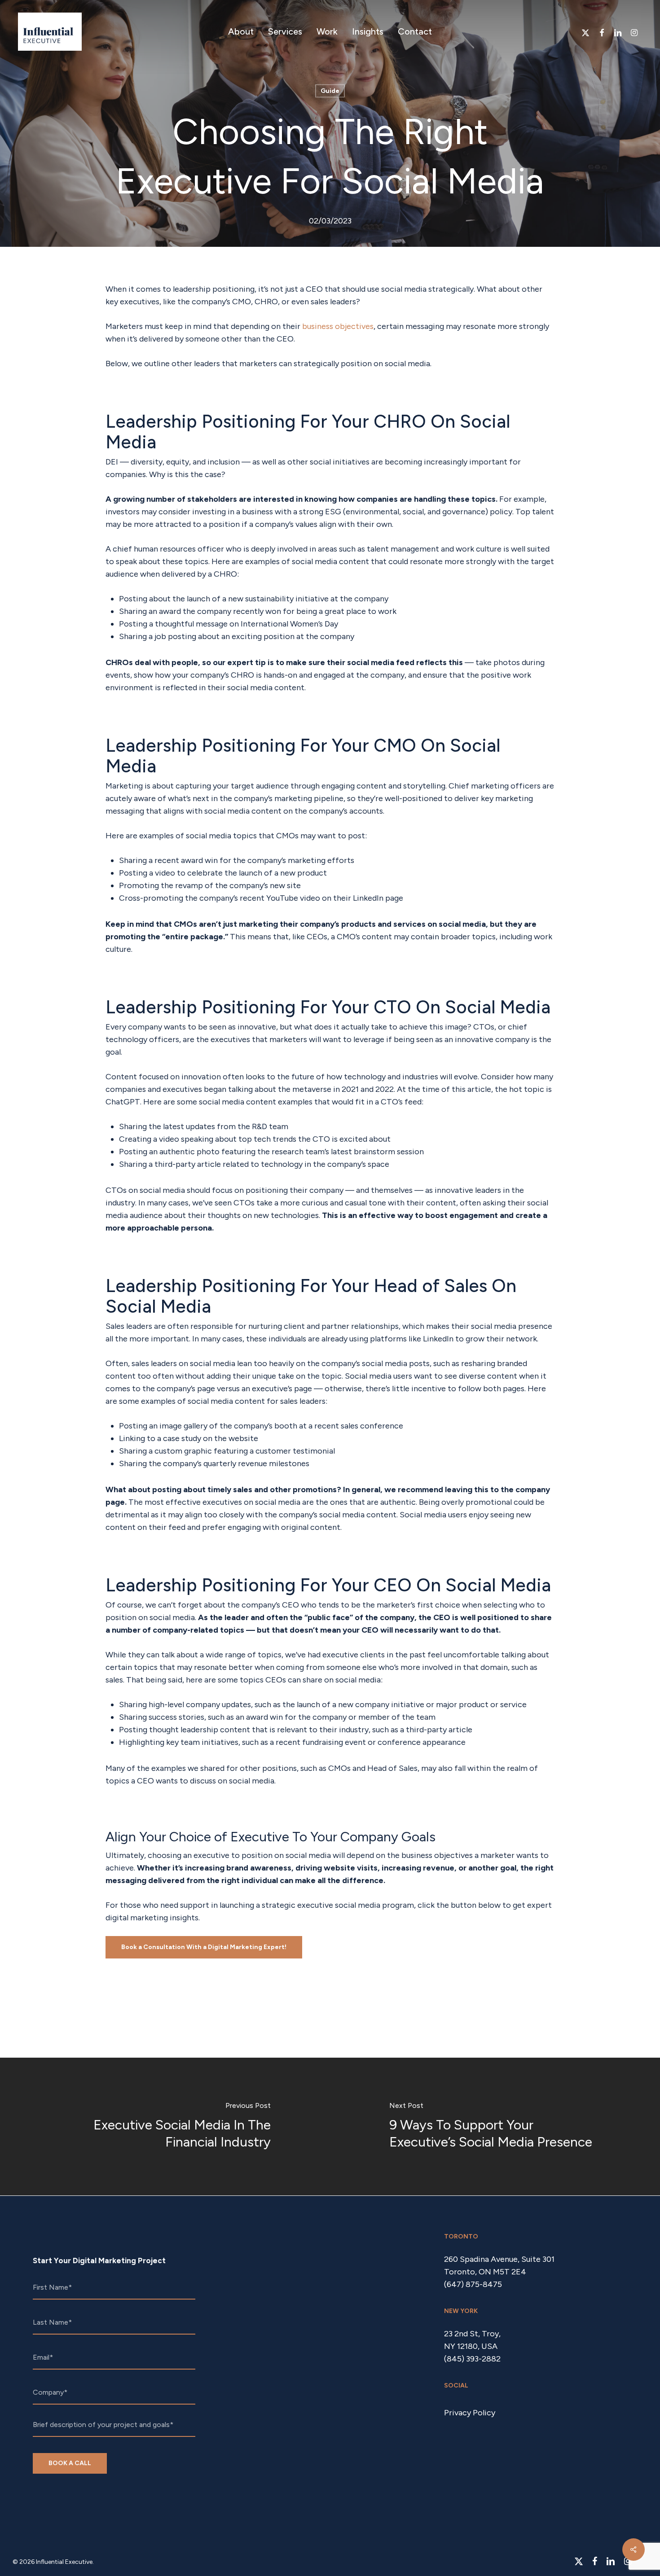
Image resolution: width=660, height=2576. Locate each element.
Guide (330, 91)
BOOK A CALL (70, 2463)
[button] (204, 1947)
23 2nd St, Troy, (472, 2334)
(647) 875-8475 (473, 2284)
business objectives (338, 326)
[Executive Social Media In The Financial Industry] (165, 2127)
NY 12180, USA (471, 2346)
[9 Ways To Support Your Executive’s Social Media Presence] (495, 2127)
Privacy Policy (470, 2413)
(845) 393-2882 (472, 2359)
